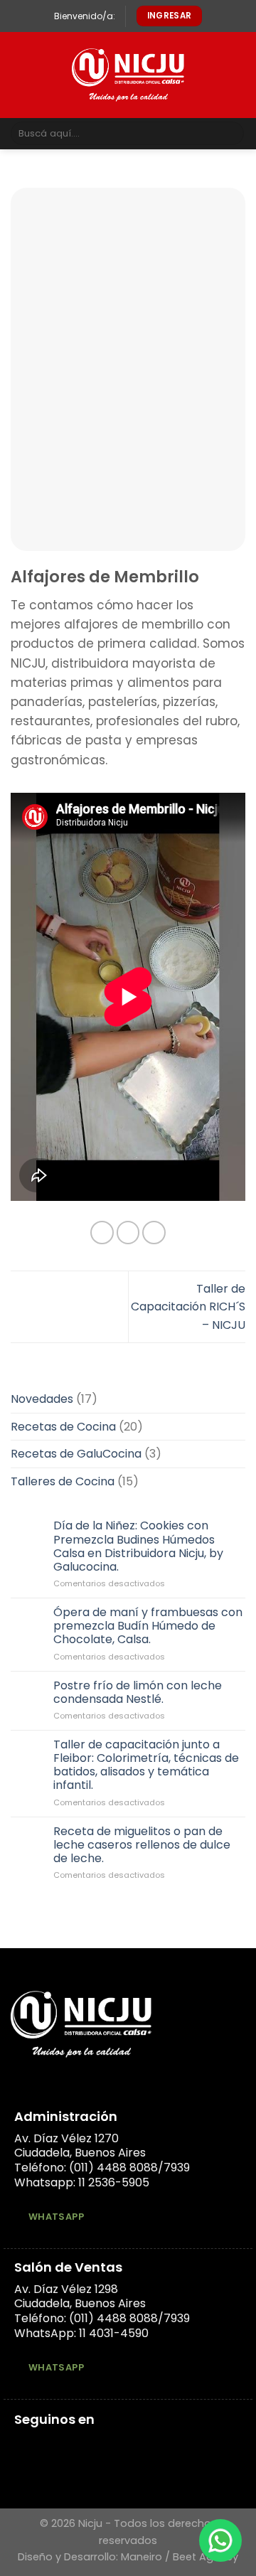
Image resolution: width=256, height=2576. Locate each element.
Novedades (42, 1399)
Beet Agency (206, 2557)
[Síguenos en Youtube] (75, 2446)
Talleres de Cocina (63, 1481)
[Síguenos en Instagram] (41, 2446)
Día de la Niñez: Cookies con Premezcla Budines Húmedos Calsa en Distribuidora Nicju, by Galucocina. (138, 1546)
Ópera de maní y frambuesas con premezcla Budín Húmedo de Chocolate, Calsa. (148, 1626)
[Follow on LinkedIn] (58, 2446)
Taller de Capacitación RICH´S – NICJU (188, 1307)
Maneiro (142, 2557)
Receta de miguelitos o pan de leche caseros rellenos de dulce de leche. (142, 1844)
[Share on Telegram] (154, 1233)
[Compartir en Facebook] (128, 1233)
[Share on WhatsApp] (102, 1233)
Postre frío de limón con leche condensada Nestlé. (138, 1691)
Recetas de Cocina (63, 1426)
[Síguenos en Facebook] (23, 2446)
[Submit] (231, 134)
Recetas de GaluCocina (76, 1454)
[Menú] (19, 75)
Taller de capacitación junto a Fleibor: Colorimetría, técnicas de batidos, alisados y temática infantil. (146, 1764)
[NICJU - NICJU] (128, 75)
